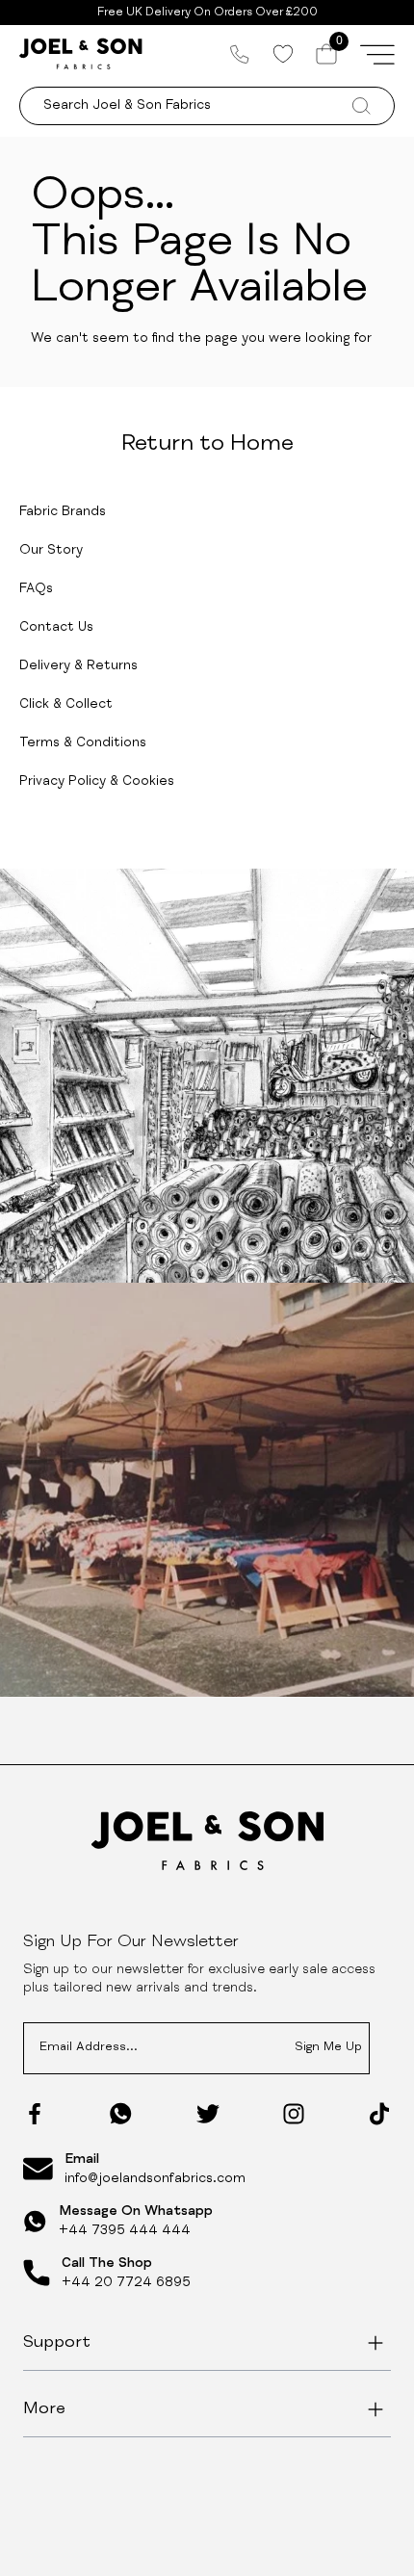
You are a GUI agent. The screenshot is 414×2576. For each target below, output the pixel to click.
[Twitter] (208, 2114)
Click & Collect (66, 705)
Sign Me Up (328, 2048)
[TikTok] (379, 2114)
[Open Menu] (377, 54)
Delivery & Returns (78, 666)
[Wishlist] (283, 54)
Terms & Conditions (83, 743)
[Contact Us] (240, 54)
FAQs (36, 589)
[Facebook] (35, 2114)
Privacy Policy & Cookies (97, 782)
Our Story (51, 551)
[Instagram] (294, 2114)
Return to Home (207, 445)
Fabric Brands (63, 512)
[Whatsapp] (121, 2113)
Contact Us (56, 628)
